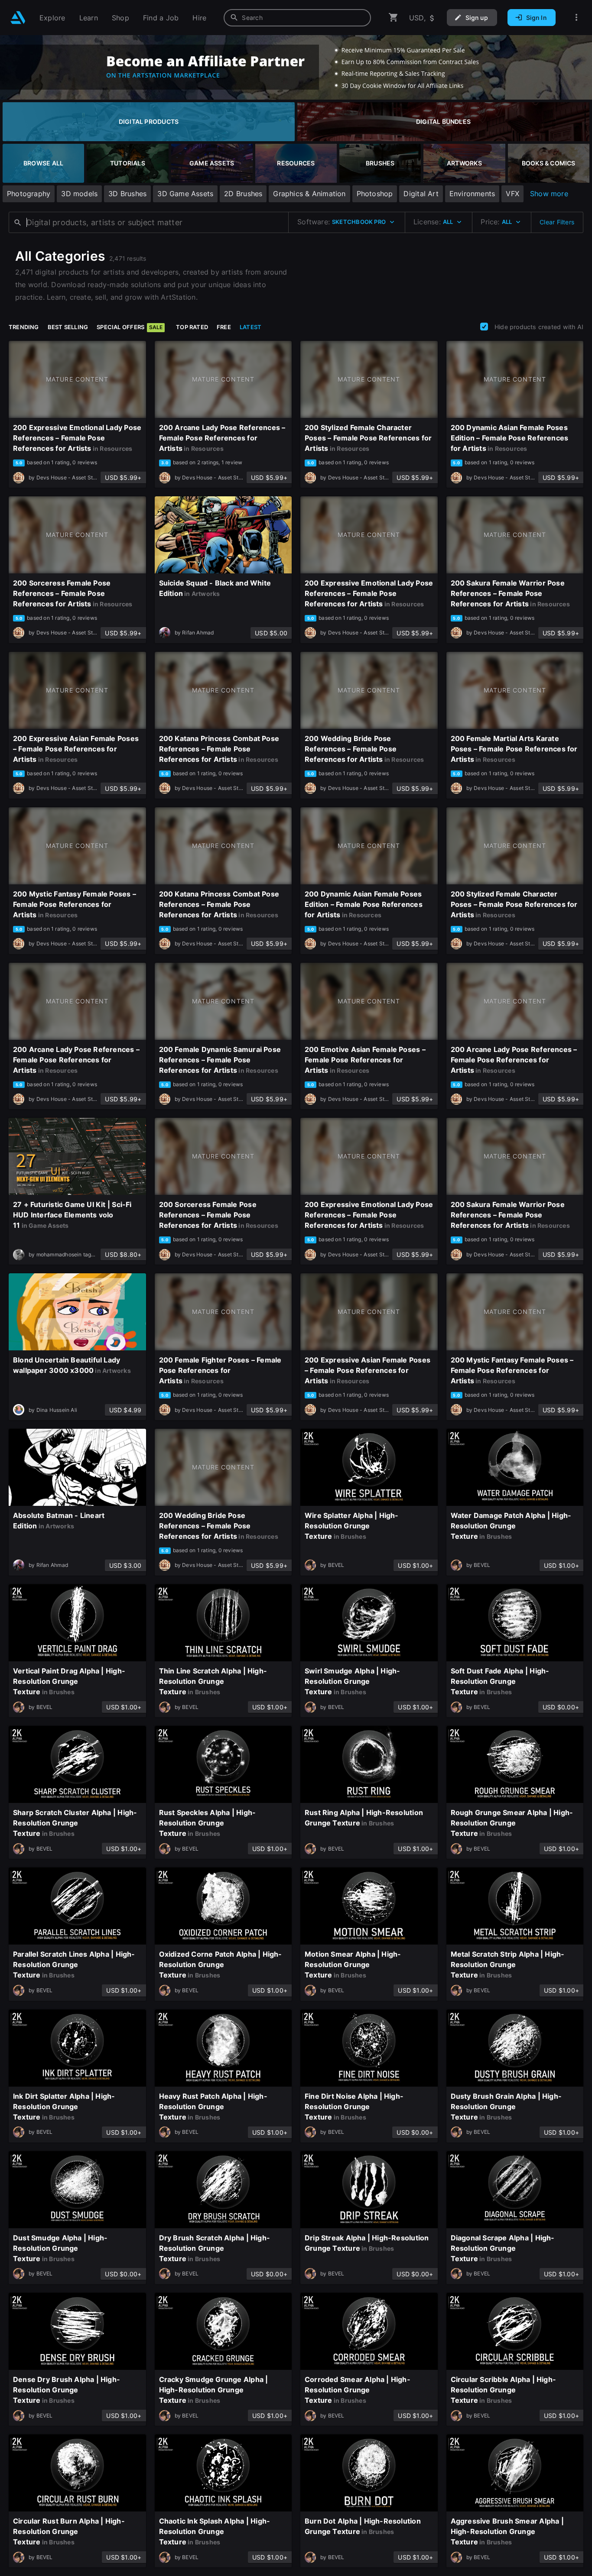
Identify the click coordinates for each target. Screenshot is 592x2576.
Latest (250, 327)
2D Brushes (243, 194)
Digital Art (421, 194)
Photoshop (375, 194)
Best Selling (68, 327)
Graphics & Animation (309, 194)
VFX (512, 194)
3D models (79, 194)
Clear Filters (557, 222)
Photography (29, 194)
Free (224, 327)
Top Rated (192, 327)
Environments (472, 194)
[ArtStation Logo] (18, 18)
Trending (24, 327)
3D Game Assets (185, 194)
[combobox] (297, 18)
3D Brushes (127, 194)
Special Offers (130, 327)
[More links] (576, 18)
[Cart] (394, 18)
